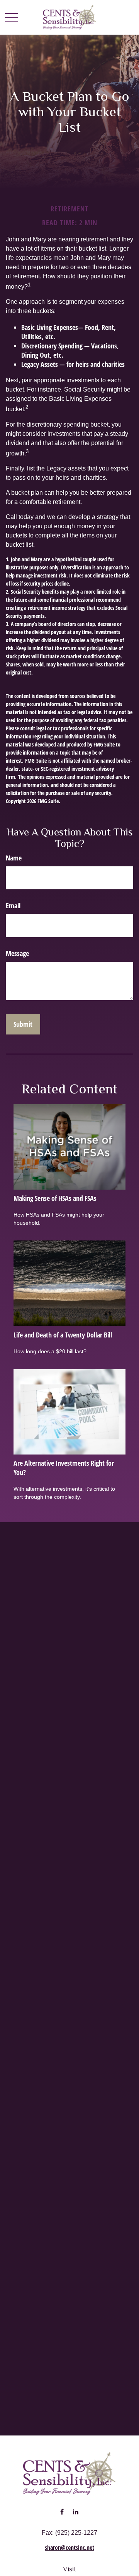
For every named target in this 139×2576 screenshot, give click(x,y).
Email (13, 906)
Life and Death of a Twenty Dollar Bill (63, 1335)
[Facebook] (62, 2512)
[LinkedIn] (75, 2512)
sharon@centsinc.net (69, 2548)
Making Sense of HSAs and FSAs (55, 1198)
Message (17, 953)
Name (14, 858)
